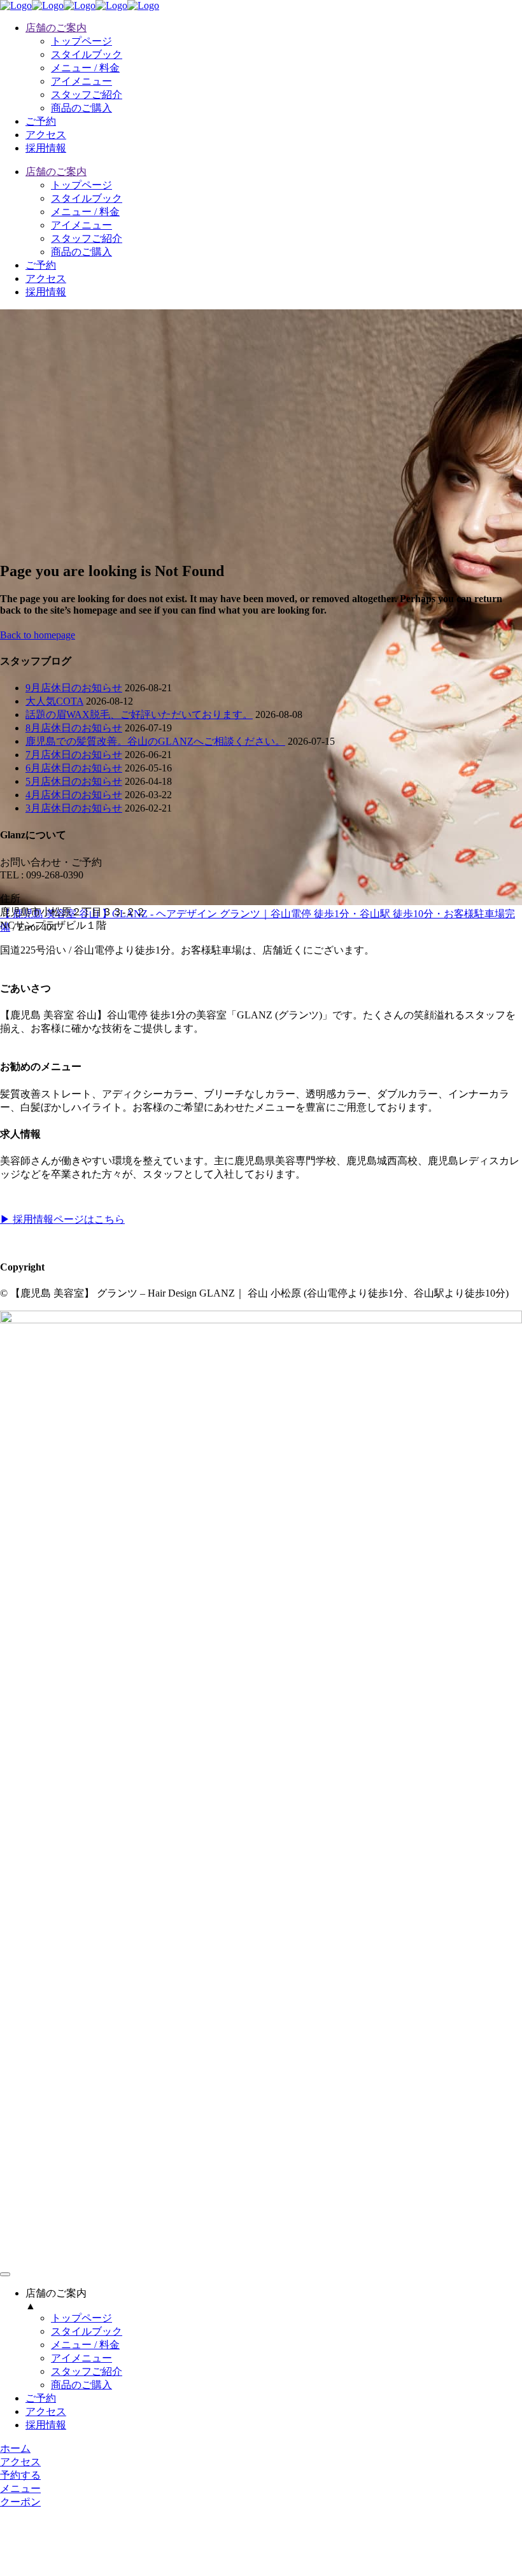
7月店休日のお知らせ (74, 755)
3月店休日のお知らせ (74, 808)
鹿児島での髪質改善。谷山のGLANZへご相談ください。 (155, 741)
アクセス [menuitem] (46, 2411)
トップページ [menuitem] (81, 2318)
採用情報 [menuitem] (46, 2425)
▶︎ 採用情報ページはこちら (62, 1219)
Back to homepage (38, 635)
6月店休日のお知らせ (74, 768)
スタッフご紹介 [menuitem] (87, 2371)
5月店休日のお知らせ (74, 781)
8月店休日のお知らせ (74, 728)
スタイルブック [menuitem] (87, 2331)
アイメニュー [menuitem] (81, 2358)
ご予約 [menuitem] (41, 2398)
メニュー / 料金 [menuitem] (85, 2345)
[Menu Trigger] (5, 2274)
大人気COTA (54, 701)
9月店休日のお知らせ (74, 688)
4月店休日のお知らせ (74, 795)
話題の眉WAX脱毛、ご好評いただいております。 (139, 714)
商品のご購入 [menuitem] (81, 2385)
